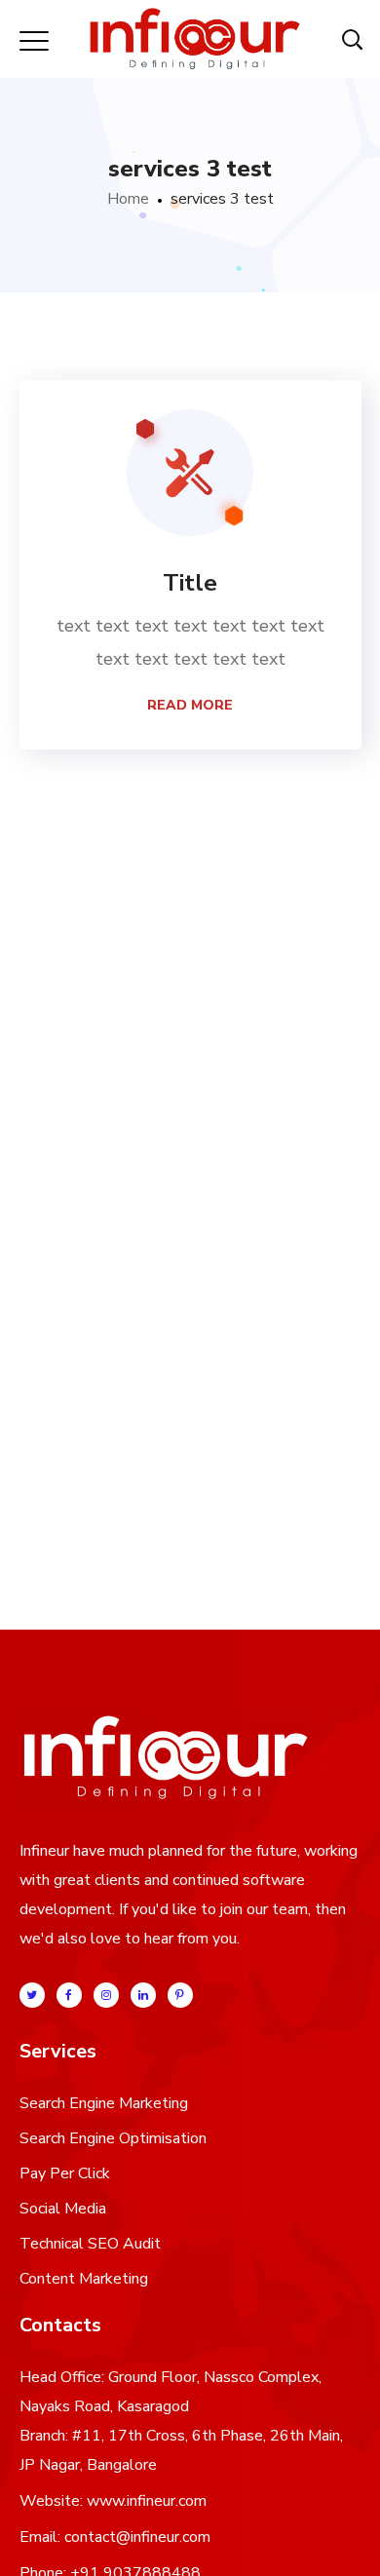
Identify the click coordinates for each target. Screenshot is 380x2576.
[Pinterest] (180, 1995)
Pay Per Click (65, 2173)
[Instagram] (106, 1995)
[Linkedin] (143, 1995)
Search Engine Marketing (104, 2103)
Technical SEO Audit (90, 2244)
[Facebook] (69, 1995)
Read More (190, 705)
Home (128, 199)
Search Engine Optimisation (113, 2138)
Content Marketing (84, 2279)
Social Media (63, 2209)
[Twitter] (32, 1995)
